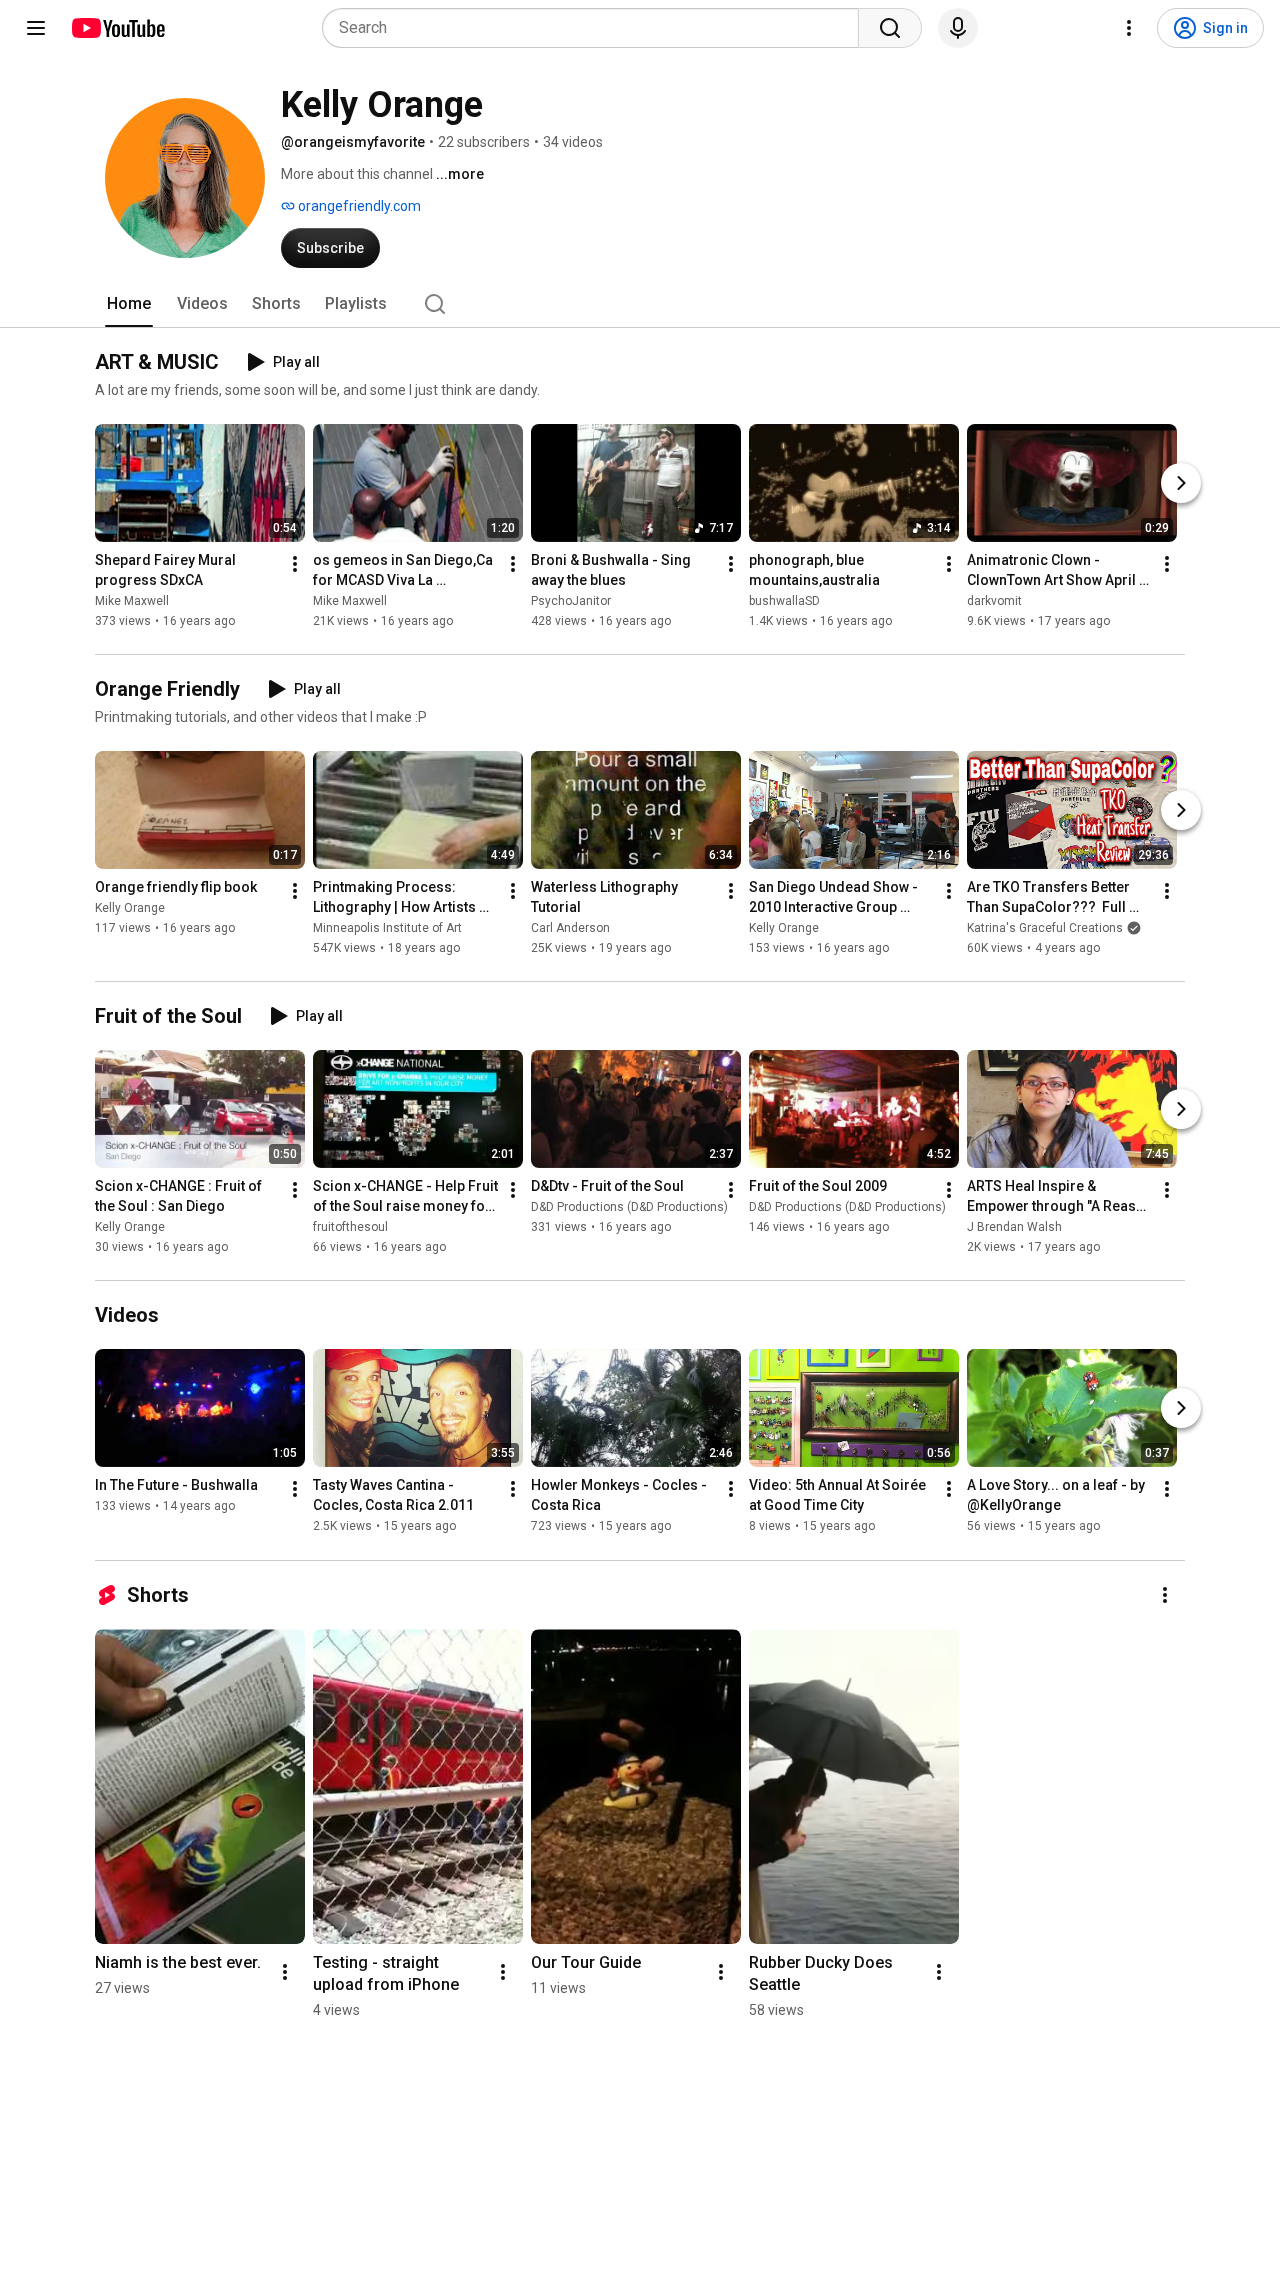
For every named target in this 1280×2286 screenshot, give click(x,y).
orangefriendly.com (358, 206)
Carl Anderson (570, 928)
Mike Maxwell (132, 601)
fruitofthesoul (350, 1227)
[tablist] (640, 304)
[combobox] (596, 28)
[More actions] (295, 564)
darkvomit (994, 601)
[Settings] (1129, 28)
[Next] (1181, 483)
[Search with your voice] (958, 28)
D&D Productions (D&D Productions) (629, 1207)
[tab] (129, 304)
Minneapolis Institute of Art (387, 928)
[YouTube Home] (117, 28)
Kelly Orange (130, 908)
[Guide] (36, 28)
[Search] (890, 28)
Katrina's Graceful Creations (1045, 928)
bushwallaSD (784, 601)
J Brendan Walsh (1014, 1227)
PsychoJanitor (571, 601)
